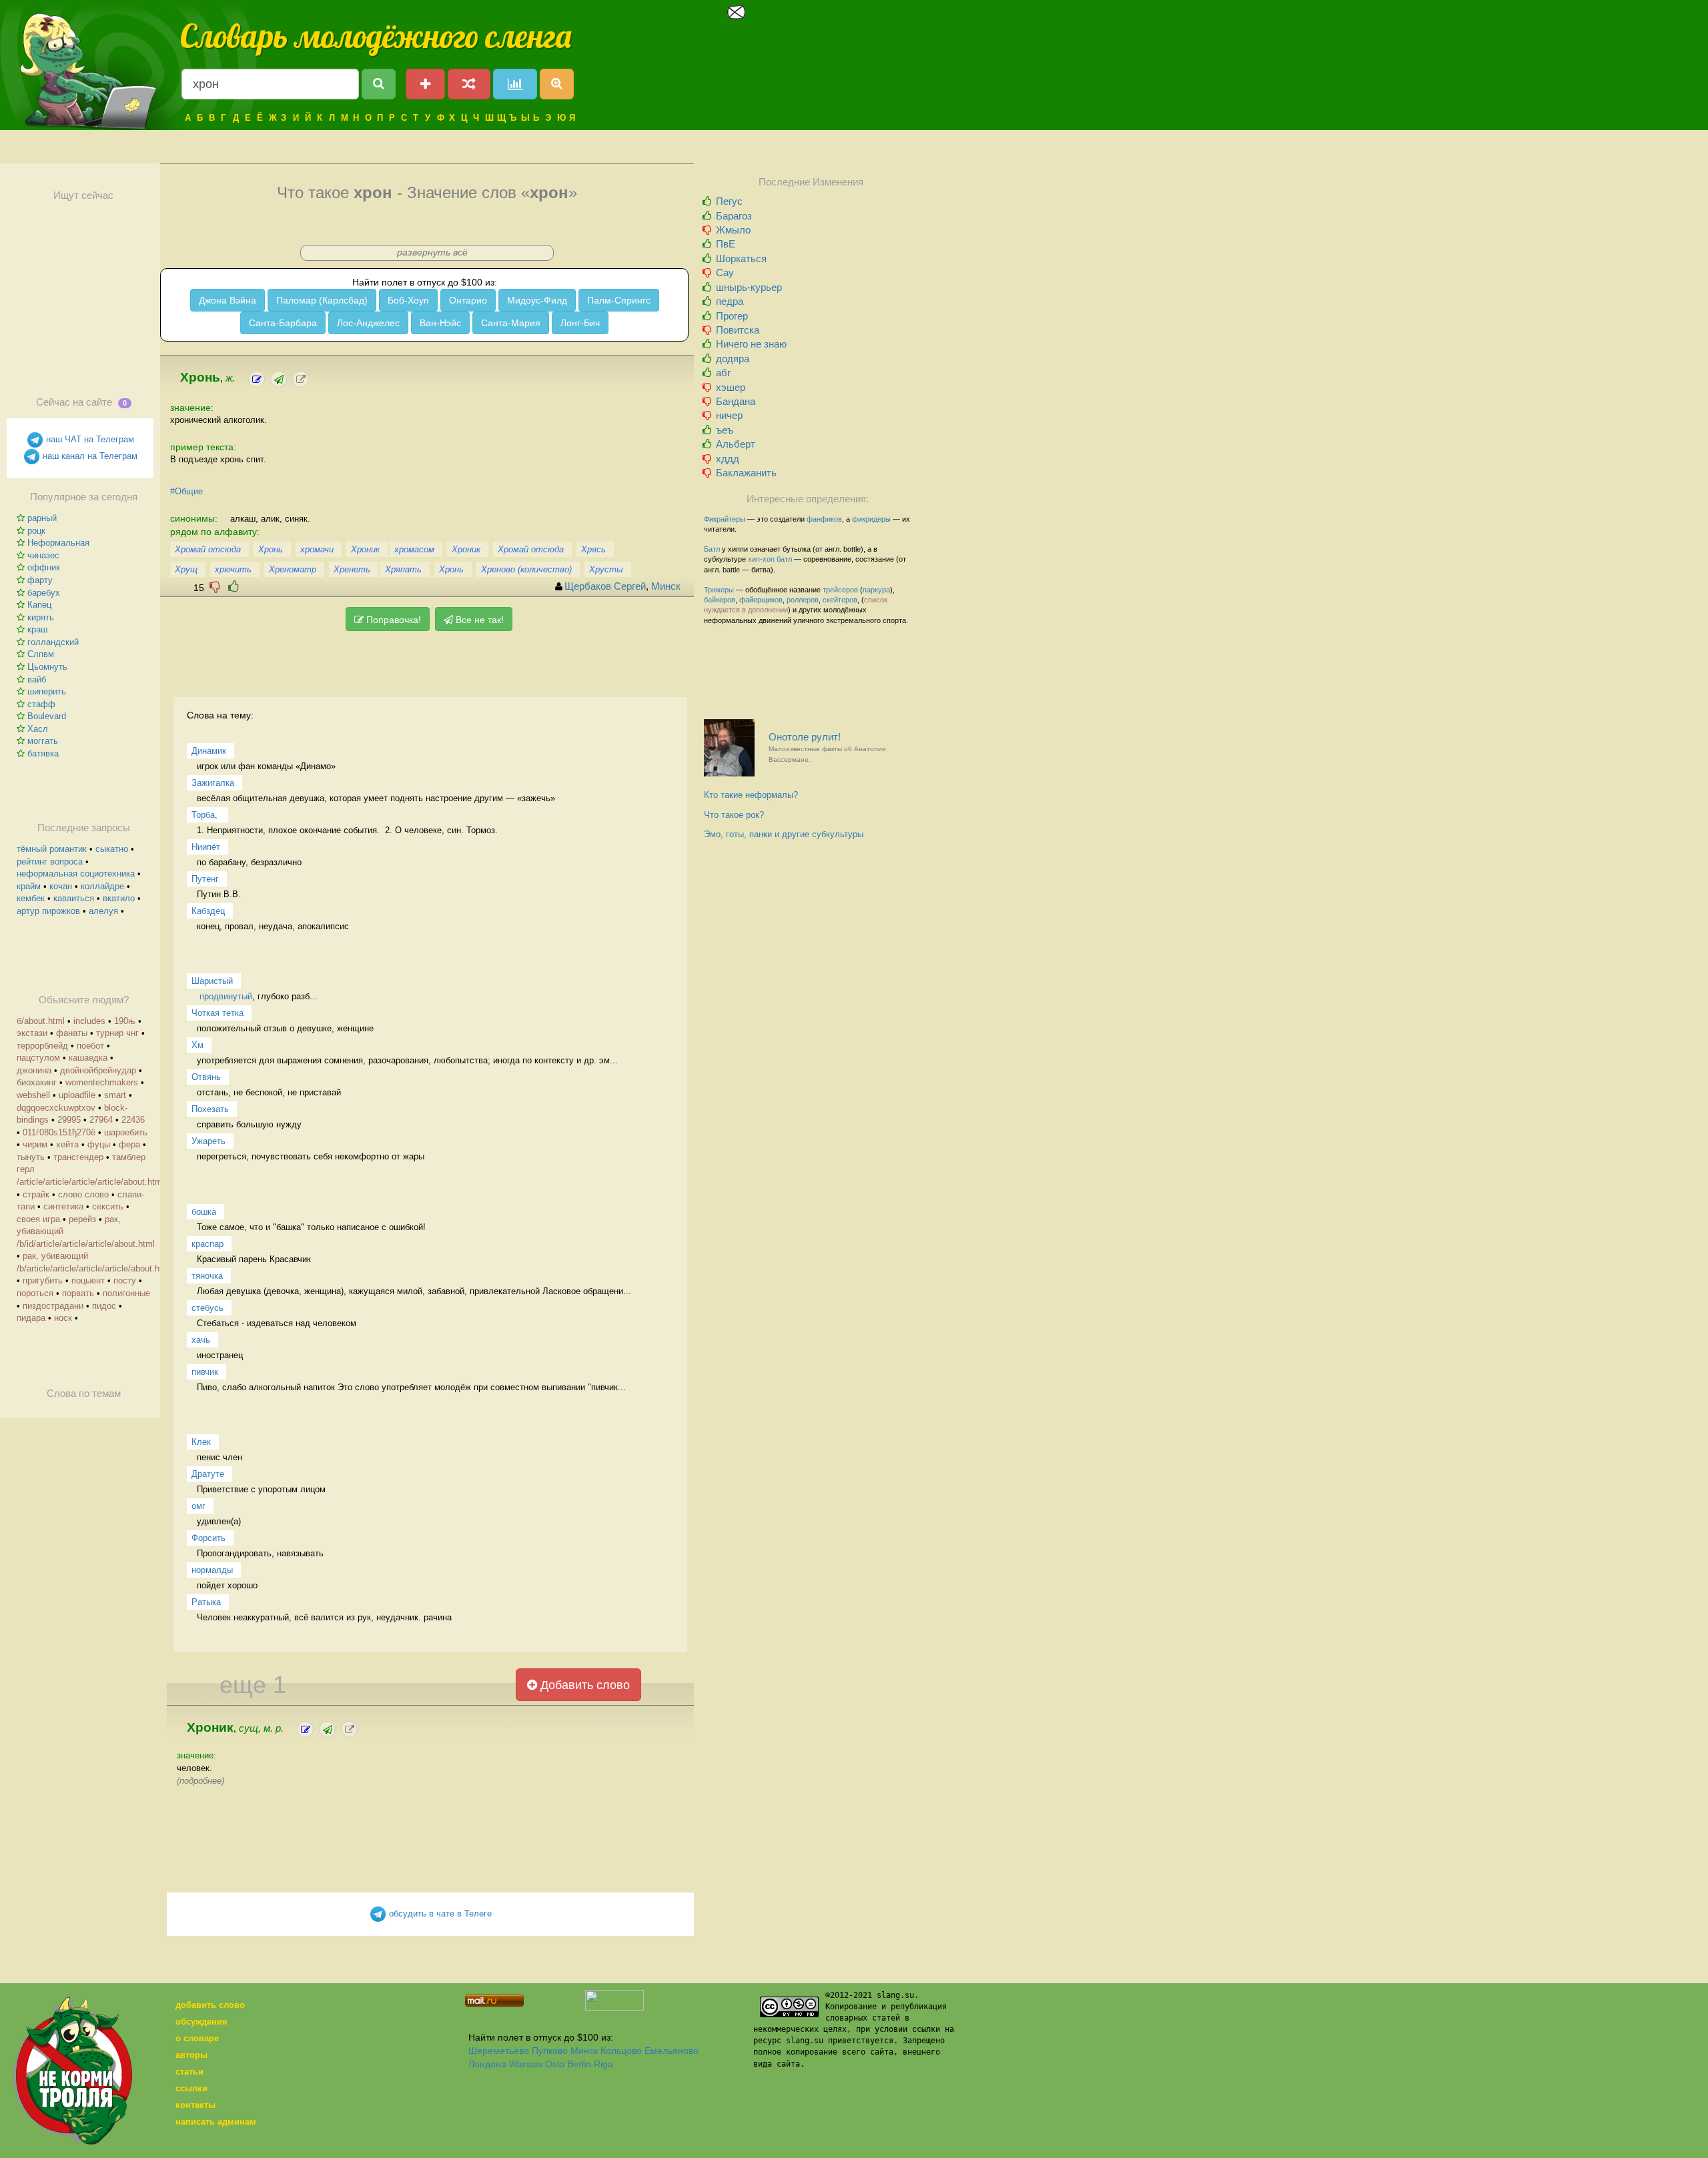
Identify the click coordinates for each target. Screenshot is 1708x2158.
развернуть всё (432, 252)
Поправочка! (392, 620)
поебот (90, 1046)
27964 (101, 1120)
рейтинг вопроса (50, 862)
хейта (67, 1144)
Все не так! (478, 620)
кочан (61, 886)
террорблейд (42, 1046)
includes (89, 1021)
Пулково (550, 2051)
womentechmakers (102, 1082)
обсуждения (201, 2022)
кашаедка (88, 1058)
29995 (69, 1120)
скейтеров (840, 600)
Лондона (487, 2064)
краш (37, 629)
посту (125, 1280)
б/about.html (41, 1021)
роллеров (803, 600)
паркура (876, 590)
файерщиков (761, 600)
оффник (44, 567)
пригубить (43, 1280)
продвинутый (226, 996)
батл (784, 559)
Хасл (38, 729)
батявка (43, 753)
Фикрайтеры (725, 519)
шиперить (47, 691)
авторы (191, 2055)
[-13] (215, 587)
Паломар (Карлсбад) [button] (322, 300)
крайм (29, 886)
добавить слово (210, 2005)
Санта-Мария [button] (511, 323)
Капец (39, 605)
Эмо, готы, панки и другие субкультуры (784, 834)
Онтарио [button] (468, 300)
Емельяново (672, 2051)
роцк (36, 531)
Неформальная (58, 543)
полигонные (126, 1293)
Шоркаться (741, 258)
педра (730, 301)
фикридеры (871, 519)
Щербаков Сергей (605, 586)
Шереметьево (499, 2051)
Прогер (732, 316)
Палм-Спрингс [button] (619, 300)
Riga (603, 2064)
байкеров (720, 600)
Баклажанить (746, 473)
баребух (44, 593)
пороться (35, 1293)
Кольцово (621, 2051)
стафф (41, 704)
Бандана (736, 401)
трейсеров (840, 590)
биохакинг (37, 1082)
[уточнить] (257, 379)
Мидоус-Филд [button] (537, 300)
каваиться (74, 898)
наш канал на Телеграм (89, 456)
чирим (35, 1144)
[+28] (234, 587)
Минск (666, 586)
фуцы (99, 1144)
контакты (195, 2105)
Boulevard (47, 716)
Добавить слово (583, 1685)
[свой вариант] (279, 379)
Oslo (555, 2064)
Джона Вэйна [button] (228, 300)
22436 (133, 1120)
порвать (78, 1293)
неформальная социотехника (76, 874)
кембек (31, 898)
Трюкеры (719, 590)
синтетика (63, 1206)
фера (129, 1144)
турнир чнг (117, 1033)
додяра (733, 359)
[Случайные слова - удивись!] (469, 84)
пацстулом (38, 1058)
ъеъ (725, 430)
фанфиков (824, 519)
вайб (37, 679)
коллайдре (102, 886)
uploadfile (77, 1095)
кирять (41, 617)
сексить (108, 1206)
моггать (43, 741)
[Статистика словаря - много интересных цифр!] (515, 84)
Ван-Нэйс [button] (440, 323)
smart (115, 1095)
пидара (31, 1318)
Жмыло (733, 230)
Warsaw (526, 2064)
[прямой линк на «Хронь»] (301, 379)
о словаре (197, 2038)
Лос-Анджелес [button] (368, 323)
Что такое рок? (734, 815)
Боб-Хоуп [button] (408, 300)
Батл (712, 549)
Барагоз (734, 216)
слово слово (83, 1194)
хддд (728, 459)
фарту (40, 580)
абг (723, 373)
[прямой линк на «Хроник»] (349, 1729)
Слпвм (41, 654)
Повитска (738, 330)
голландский (53, 642)
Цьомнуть (47, 667)
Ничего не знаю (751, 344)
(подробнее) (200, 1781)
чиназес (43, 555)
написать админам (216, 2122)
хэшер (731, 387)
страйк (36, 1194)
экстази (32, 1033)
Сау (725, 273)
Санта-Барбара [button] (283, 323)
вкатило (119, 898)
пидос (104, 1306)
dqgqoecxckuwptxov (56, 1108)
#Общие (186, 491)
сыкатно (112, 849)
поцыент (88, 1280)
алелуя (103, 911)
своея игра (38, 1219)
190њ (125, 1021)
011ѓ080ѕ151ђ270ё (59, 1132)
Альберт (736, 444)
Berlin (579, 2064)
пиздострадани (53, 1306)
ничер (729, 415)
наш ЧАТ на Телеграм (89, 439)
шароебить (126, 1132)
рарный (42, 518)
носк (63, 1318)
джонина (34, 1070)
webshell (33, 1095)
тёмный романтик (52, 849)
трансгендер (78, 1157)
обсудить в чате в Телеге (439, 1914)
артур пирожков (48, 911)
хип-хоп (761, 559)
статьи (189, 2072)
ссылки (191, 2088)
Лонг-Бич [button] (580, 323)
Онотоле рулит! (827, 747)
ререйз (82, 1219)
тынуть (31, 1157)
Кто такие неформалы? (751, 795)
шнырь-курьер (749, 287)
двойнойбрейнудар (98, 1070)
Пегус (729, 201)
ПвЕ (726, 244)
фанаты (72, 1033)
